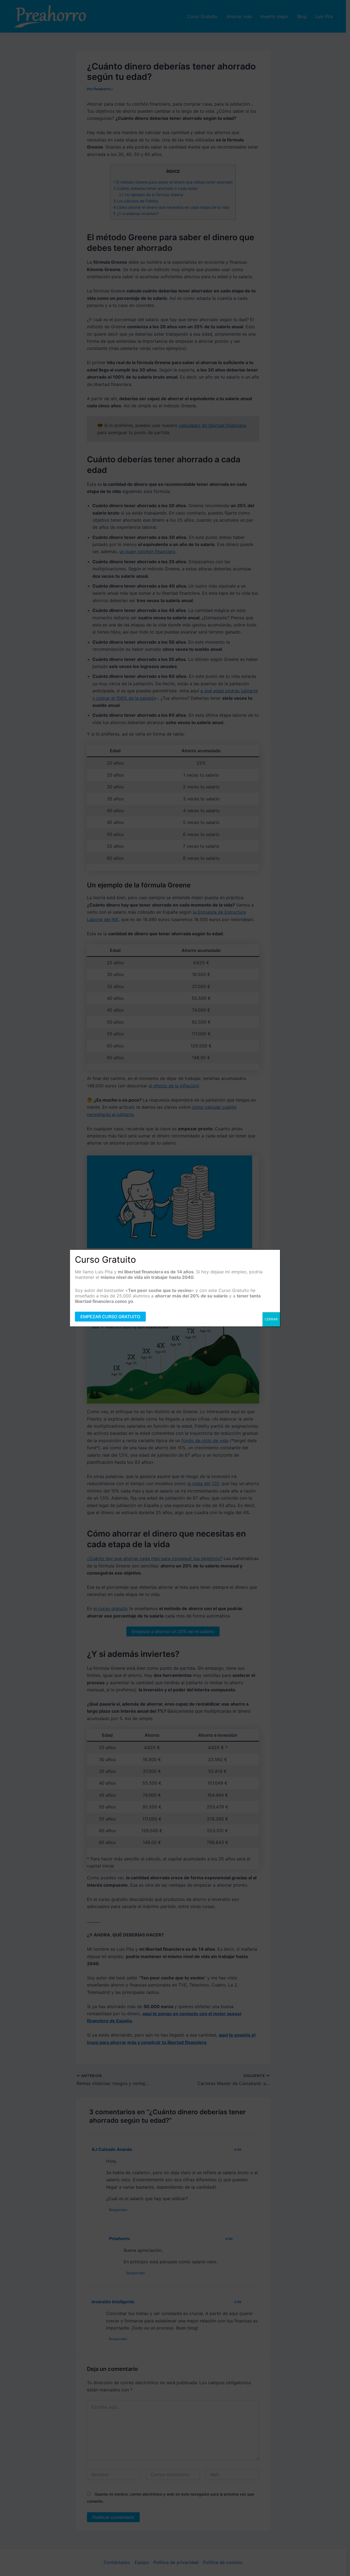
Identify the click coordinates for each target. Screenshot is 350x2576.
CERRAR (271, 1319)
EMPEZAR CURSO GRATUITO (110, 1317)
